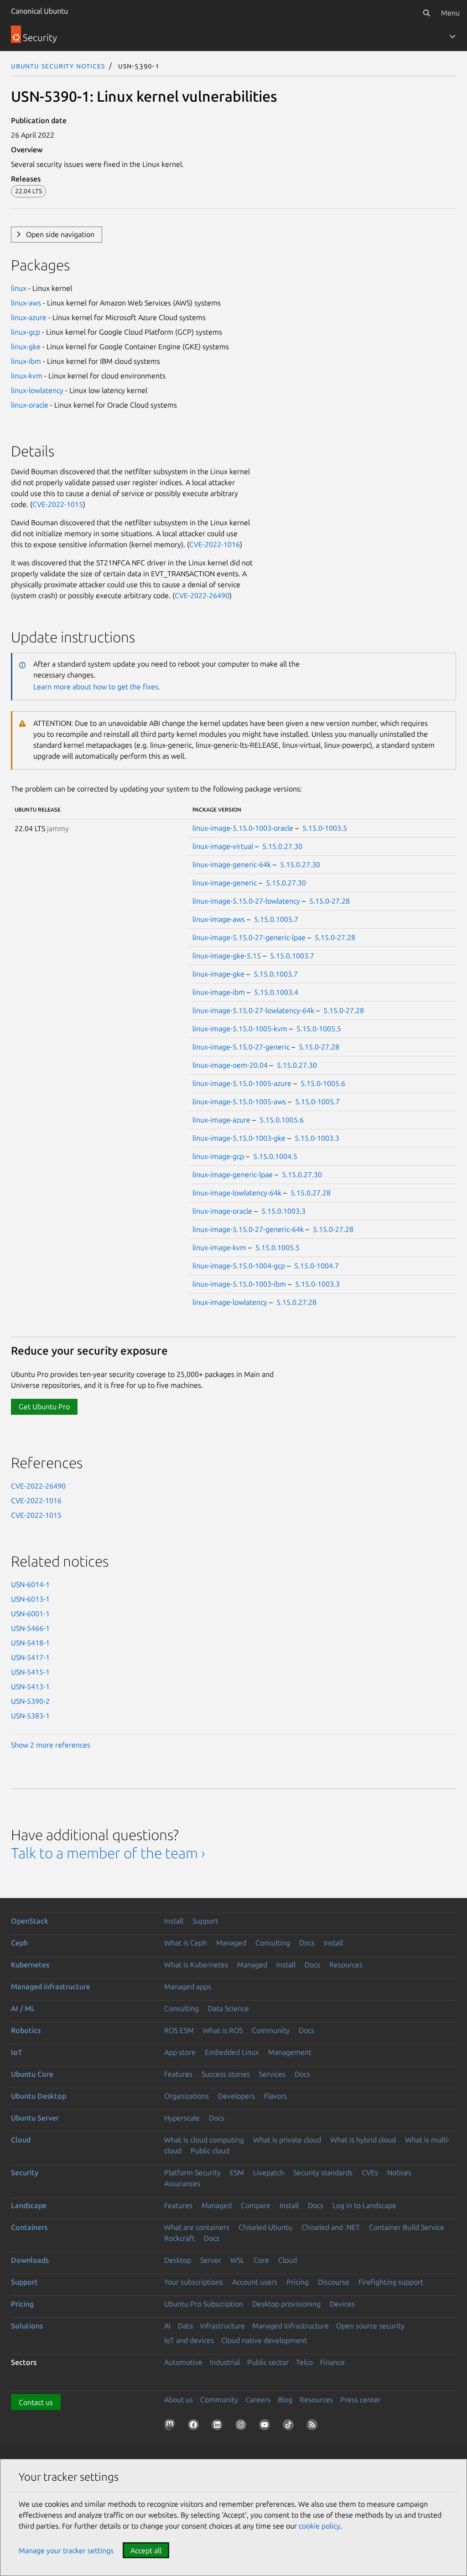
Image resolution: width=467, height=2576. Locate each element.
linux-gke (26, 347)
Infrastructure (223, 2326)
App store (180, 2052)
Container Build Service (407, 2227)
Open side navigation (60, 234)
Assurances (182, 2183)
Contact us (36, 2402)
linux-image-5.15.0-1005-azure (242, 1083)
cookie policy (319, 2526)
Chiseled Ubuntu (265, 2227)
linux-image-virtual (223, 846)
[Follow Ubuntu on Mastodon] (171, 2426)
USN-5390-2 (30, 1701)
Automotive (183, 2362)
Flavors (275, 2096)
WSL (237, 2260)
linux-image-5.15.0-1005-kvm (240, 1029)
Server (211, 2260)
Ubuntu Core (32, 2074)
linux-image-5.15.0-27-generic (241, 1047)
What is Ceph (186, 1943)
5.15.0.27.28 (311, 1193)
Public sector (268, 2362)
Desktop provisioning (286, 2304)
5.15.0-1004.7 (317, 1266)
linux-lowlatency (37, 390)
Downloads (30, 2260)
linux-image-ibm (219, 992)
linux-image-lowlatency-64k (237, 1193)
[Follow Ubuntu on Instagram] (243, 2426)
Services (272, 2074)
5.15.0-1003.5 (325, 828)
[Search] (426, 13)
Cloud (21, 2140)
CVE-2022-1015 (58, 504)
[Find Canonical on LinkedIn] (219, 2426)
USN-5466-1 (30, 1628)
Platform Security (192, 2173)
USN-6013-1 (30, 1599)
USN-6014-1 (30, 1584)
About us (179, 2400)
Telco (304, 2362)
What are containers (197, 2227)
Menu (450, 13)
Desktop (178, 2260)
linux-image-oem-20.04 (230, 1065)
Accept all (146, 2550)
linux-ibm (26, 361)
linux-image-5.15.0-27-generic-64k (248, 1229)
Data (185, 2326)
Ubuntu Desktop (39, 2096)
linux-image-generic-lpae (233, 1174)
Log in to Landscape (364, 2205)
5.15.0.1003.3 (283, 1211)
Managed (231, 1943)
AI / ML (23, 2008)
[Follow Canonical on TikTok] (290, 2426)
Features (178, 2074)
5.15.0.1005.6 (282, 1120)
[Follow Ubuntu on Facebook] (195, 2426)
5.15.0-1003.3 (317, 1138)
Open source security (370, 2326)
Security (25, 2173)
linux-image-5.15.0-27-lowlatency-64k (253, 1010)
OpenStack (30, 1921)
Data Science (228, 2008)
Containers (29, 2227)
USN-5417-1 (30, 1657)
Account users (255, 2282)
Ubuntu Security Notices (58, 66)
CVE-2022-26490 (202, 595)
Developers (236, 2096)
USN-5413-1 (30, 1686)
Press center (361, 2400)
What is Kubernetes (196, 1965)
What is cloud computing (204, 2140)
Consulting (273, 1943)
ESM (237, 2173)
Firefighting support (391, 2282)
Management (290, 2052)
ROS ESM (179, 2030)
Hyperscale (182, 2118)
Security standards (323, 2173)
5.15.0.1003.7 (292, 956)
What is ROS (223, 2030)
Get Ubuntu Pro (44, 1407)
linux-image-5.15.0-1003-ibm (239, 1284)
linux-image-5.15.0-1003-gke (239, 1138)
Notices (399, 2173)
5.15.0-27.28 (329, 901)
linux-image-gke (218, 974)
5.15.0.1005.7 (276, 919)
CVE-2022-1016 (215, 544)
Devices (342, 2304)
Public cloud (210, 2151)
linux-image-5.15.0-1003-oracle (243, 828)
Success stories (226, 2074)
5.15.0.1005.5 (278, 1247)
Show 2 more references (51, 1745)
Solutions (27, 2326)
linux (19, 288)
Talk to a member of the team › (108, 1853)
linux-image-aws (219, 919)
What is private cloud (287, 2140)
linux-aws (26, 303)
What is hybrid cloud (363, 2140)
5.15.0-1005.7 (317, 1102)
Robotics (26, 2030)
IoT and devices (189, 2340)
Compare (256, 2205)
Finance (332, 2362)
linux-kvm (27, 376)
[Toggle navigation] (452, 36)
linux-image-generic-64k (232, 864)
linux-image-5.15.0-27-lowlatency (246, 901)
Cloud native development (264, 2340)
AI (167, 2326)
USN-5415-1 (30, 1672)
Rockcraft (179, 2238)
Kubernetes (30, 1965)
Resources (346, 1965)
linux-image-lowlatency (230, 1302)
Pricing (298, 2282)
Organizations (187, 2096)
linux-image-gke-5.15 (227, 956)
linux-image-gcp (218, 1156)
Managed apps (188, 1986)
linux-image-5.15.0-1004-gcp (239, 1266)
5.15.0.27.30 (282, 846)
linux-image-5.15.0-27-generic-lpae (249, 937)
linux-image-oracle (222, 1211)
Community (271, 2030)
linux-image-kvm (219, 1247)
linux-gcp (26, 332)
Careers (258, 2400)
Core (261, 2260)
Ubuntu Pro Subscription (204, 2304)
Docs (307, 1943)
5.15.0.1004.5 (275, 1156)
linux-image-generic (225, 883)
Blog (285, 2400)
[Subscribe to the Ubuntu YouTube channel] (266, 2426)
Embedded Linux (232, 2052)
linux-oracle (30, 405)
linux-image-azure (221, 1120)
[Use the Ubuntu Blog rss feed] (314, 2426)
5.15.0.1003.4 (276, 992)
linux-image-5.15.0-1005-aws (239, 1102)
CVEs (370, 2173)
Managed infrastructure (51, 1986)
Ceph (19, 1943)
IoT (16, 2052)
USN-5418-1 (30, 1643)
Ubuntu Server (35, 2118)
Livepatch (269, 2173)
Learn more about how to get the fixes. (97, 687)
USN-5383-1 (30, 1716)
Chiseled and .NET (331, 2227)
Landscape (29, 2205)
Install (174, 1921)
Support (205, 1921)
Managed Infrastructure (291, 2326)
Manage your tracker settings (66, 2550)
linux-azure (29, 317)
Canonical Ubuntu (39, 11)
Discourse (334, 2282)
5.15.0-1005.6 (323, 1083)
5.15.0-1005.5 (319, 1029)
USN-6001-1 (30, 1614)
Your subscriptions (194, 2282)
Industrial (225, 2362)
